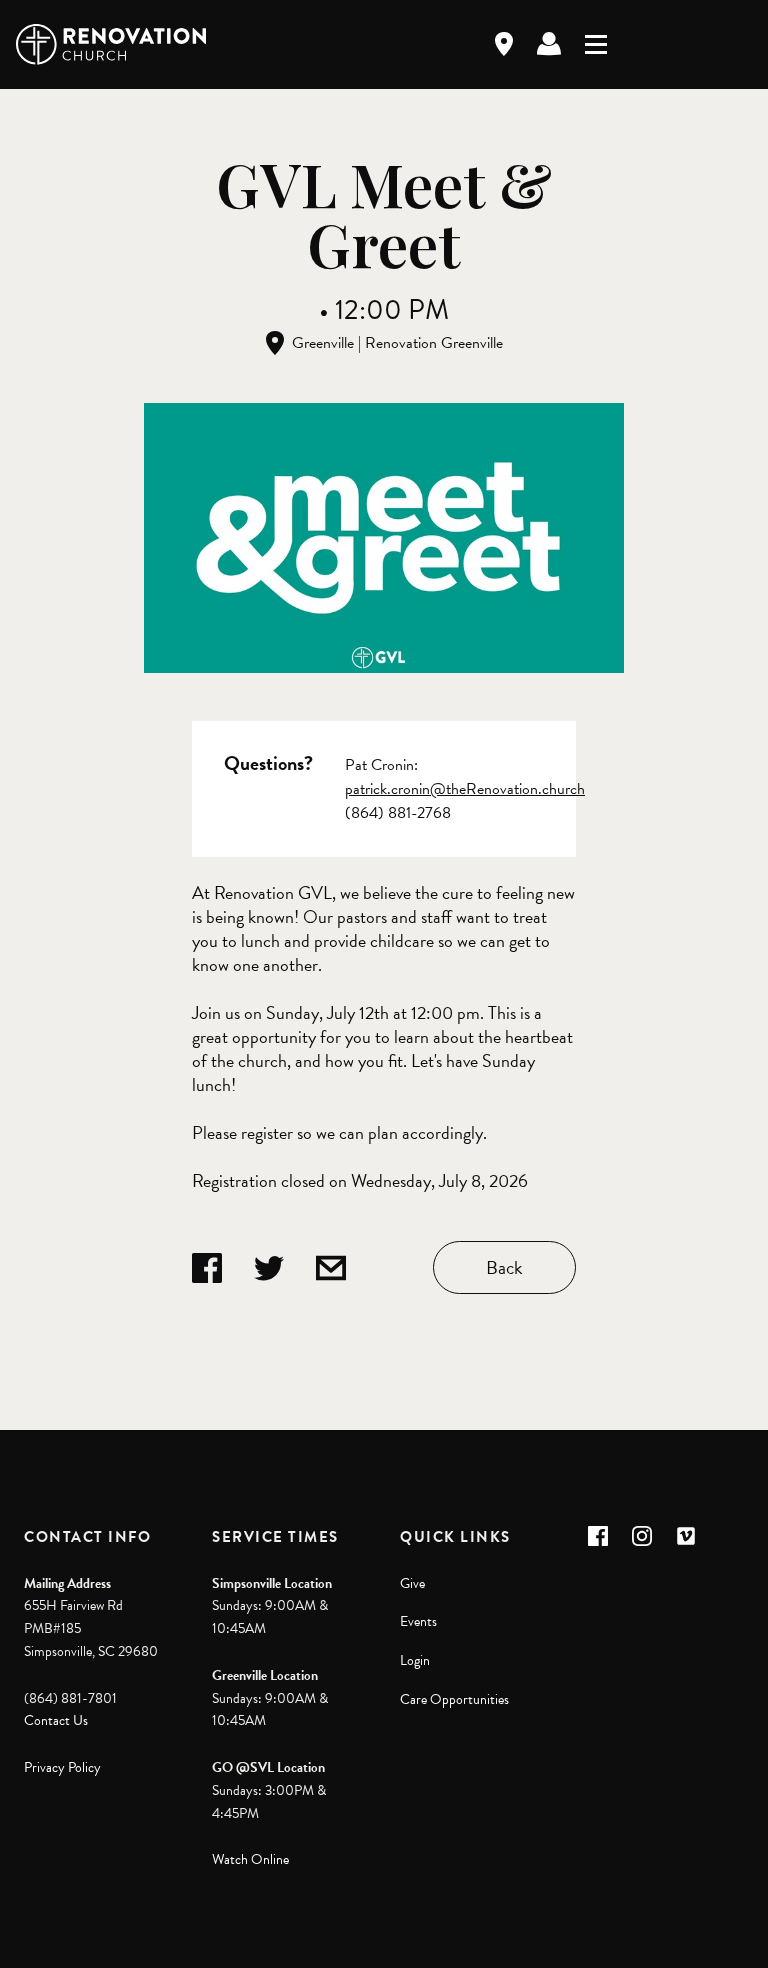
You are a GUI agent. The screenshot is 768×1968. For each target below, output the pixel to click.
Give (412, 1583)
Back (504, 1267)
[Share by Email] (331, 1268)
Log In (549, 44)
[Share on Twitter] (269, 1268)
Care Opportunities (454, 1699)
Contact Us (56, 1720)
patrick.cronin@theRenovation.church (465, 789)
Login (415, 1660)
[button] (598, 1536)
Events (418, 1621)
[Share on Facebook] (207, 1268)
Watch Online (250, 1859)
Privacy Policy (62, 1767)
